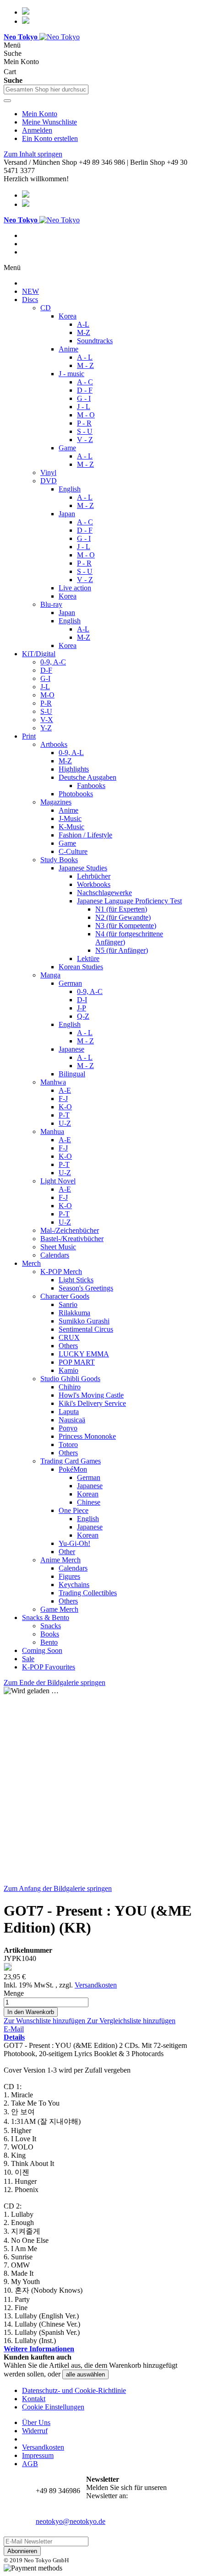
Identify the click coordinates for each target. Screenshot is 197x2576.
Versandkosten (96, 1985)
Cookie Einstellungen (53, 2407)
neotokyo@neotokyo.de (71, 2521)
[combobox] (46, 89)
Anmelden (37, 130)
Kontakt (34, 2399)
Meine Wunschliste (49, 122)
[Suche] (7, 101)
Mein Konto (40, 114)
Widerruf (35, 2431)
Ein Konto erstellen (50, 138)
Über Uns (36, 2422)
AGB (30, 2464)
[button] (45, 2021)
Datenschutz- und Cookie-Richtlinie (74, 2390)
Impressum (38, 2455)
